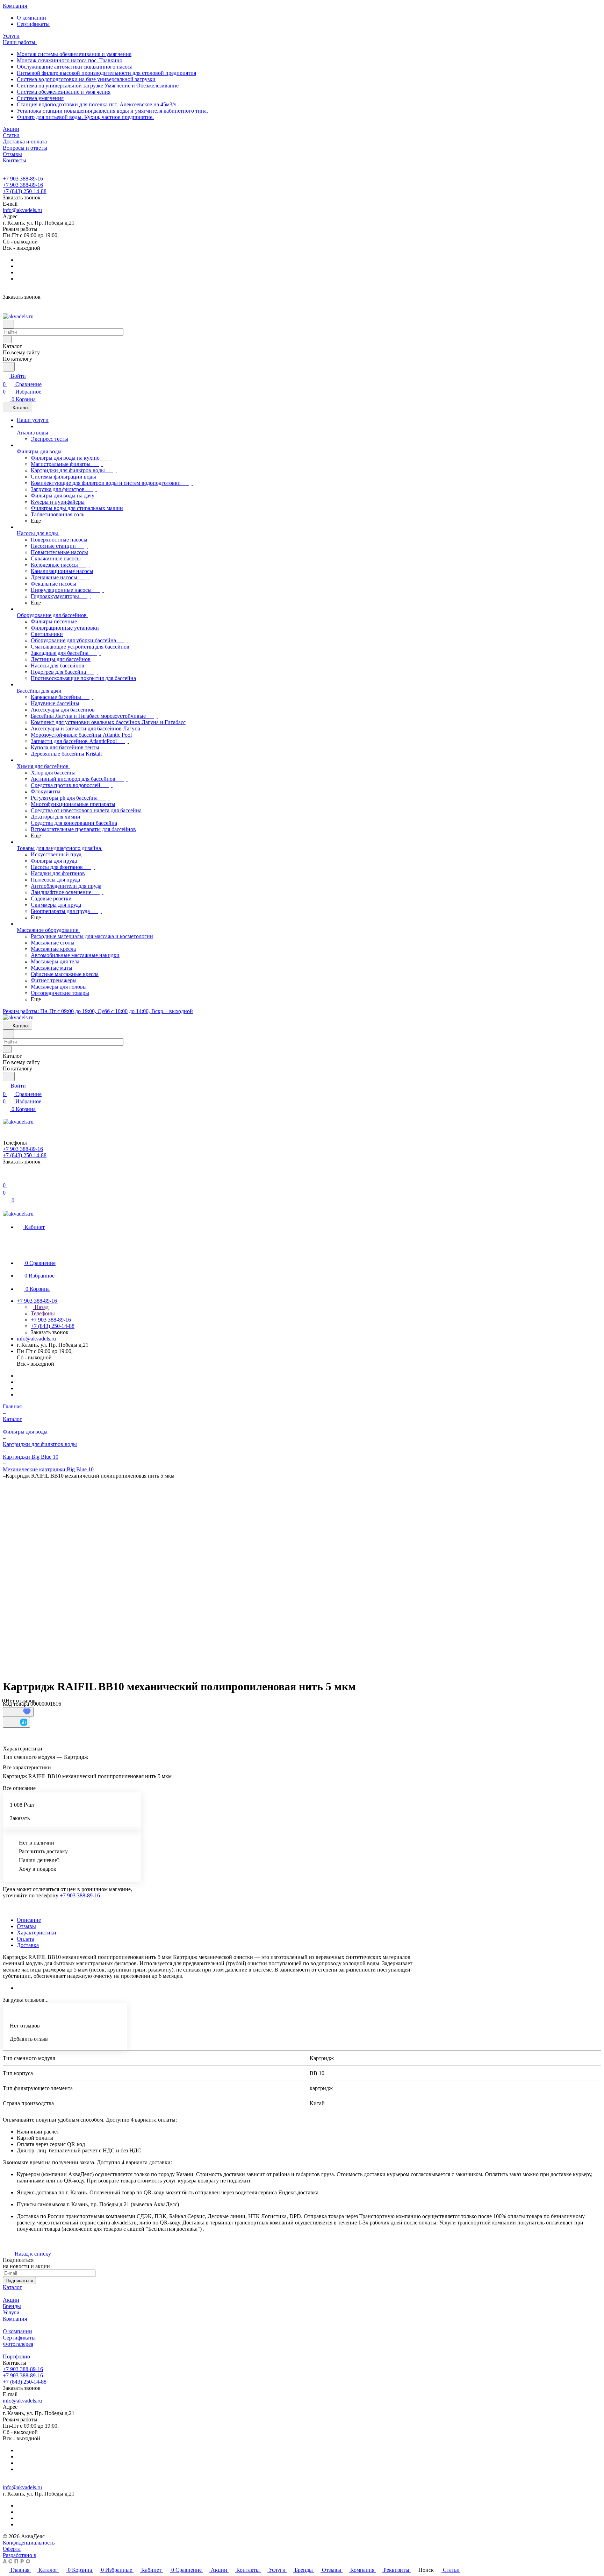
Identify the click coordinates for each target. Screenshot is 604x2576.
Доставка (28, 1945)
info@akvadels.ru (22, 210)
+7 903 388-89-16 (23, 179)
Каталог (12, 2287)
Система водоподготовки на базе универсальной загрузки (86, 79)
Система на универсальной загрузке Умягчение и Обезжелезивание (98, 86)
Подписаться (19, 2281)
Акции (11, 2300)
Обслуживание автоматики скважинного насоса (75, 67)
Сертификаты (33, 24)
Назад (41, 1307)
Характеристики (37, 1933)
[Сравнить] (16, 1722)
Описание (29, 1920)
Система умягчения (40, 98)
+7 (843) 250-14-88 (25, 191)
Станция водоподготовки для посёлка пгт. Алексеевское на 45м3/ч (97, 104)
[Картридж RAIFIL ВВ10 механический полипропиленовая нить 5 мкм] (297, 1576)
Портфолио (16, 2356)
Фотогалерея (18, 2344)
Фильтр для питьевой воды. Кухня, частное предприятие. (85, 117)
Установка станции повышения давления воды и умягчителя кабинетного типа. (112, 111)
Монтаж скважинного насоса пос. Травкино (70, 60)
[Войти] (6, 1177)
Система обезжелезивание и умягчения (64, 92)
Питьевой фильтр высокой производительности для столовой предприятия (106, 73)
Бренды (12, 2306)
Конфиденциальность (29, 2543)
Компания (15, 2319)
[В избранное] (18, 1712)
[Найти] (9, 367)
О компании (31, 18)
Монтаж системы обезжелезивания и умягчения (74, 54)
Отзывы (26, 1926)
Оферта (12, 2549)
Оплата (26, 1939)
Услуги (11, 2312)
